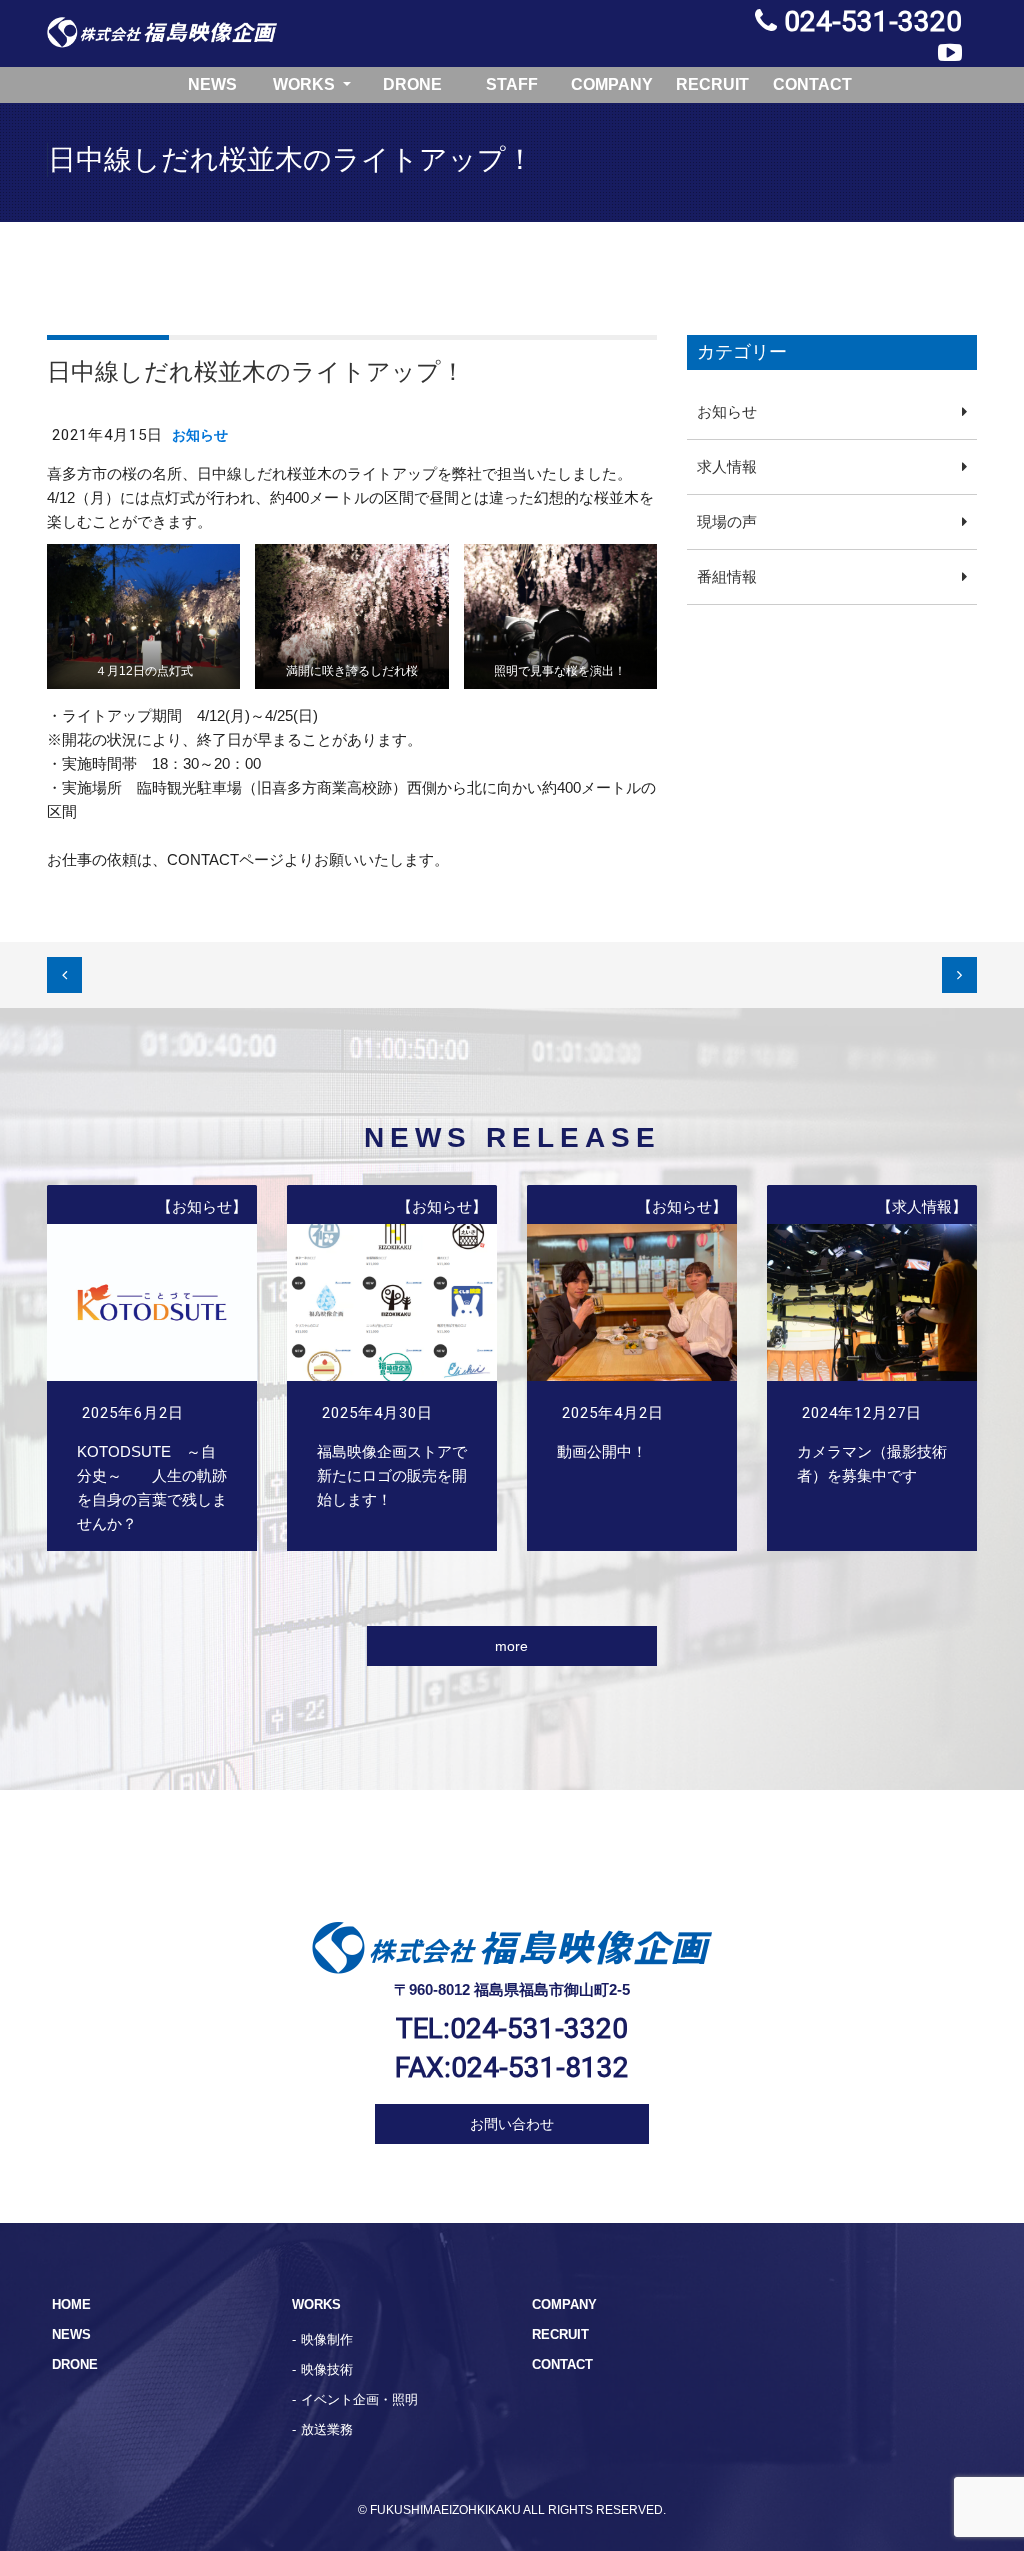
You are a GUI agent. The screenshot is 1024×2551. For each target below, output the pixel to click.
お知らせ (200, 435)
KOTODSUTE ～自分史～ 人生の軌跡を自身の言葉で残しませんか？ (152, 1368)
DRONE (412, 84)
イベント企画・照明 (359, 2399)
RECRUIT (712, 84)
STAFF (512, 84)
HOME (71, 2304)
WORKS (306, 84)
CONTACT (812, 84)
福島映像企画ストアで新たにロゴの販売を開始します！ (392, 1368)
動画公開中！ (632, 1368)
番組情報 (727, 576)
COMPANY (612, 84)
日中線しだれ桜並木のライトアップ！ (256, 371)
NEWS (212, 84)
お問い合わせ (512, 2124)
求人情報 (727, 466)
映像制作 (327, 2339)
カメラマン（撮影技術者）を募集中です (872, 1368)
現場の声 (727, 521)
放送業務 (327, 2429)
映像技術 (327, 2369)
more (511, 1646)
